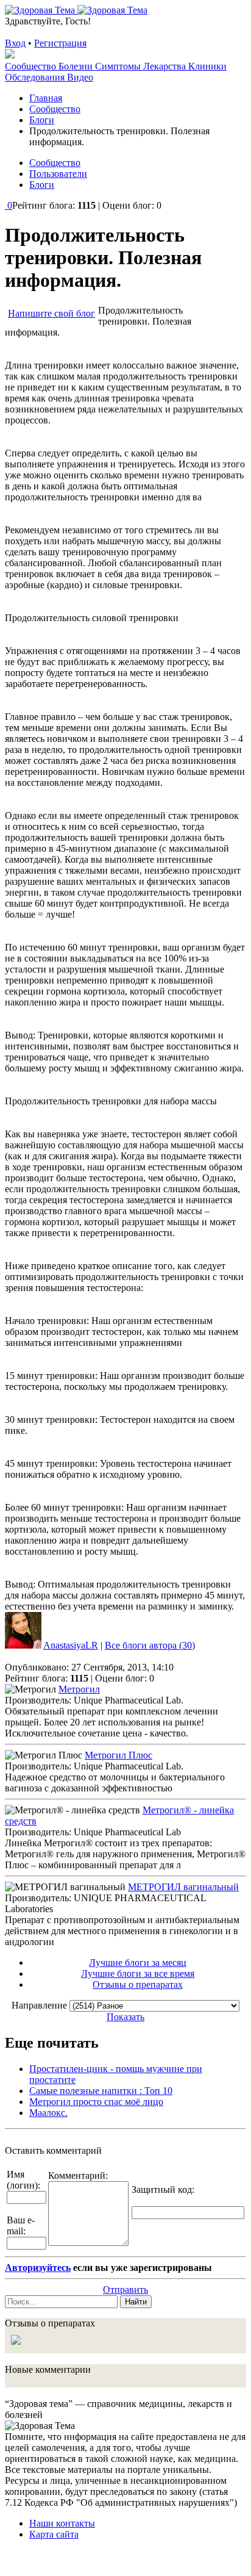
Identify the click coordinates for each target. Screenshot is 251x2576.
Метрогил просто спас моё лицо (96, 2102)
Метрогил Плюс (118, 1755)
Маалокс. (48, 2113)
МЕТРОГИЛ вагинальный (183, 1887)
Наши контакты (62, 2523)
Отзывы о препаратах (138, 1984)
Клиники (207, 66)
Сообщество (32, 66)
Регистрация (60, 43)
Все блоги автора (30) (150, 1645)
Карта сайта (54, 2534)
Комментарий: (78, 2175)
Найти (136, 2302)
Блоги (42, 185)
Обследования (36, 77)
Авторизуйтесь (38, 2268)
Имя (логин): (23, 2180)
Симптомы (119, 66)
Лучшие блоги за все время (138, 1973)
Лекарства (166, 66)
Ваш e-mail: (21, 2225)
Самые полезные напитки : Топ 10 (101, 2091)
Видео (80, 77)
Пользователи (58, 174)
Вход (15, 43)
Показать (125, 2017)
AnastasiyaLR (71, 1645)
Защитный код (162, 2189)
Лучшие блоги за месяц (138, 1963)
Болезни (77, 66)
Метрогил (79, 1689)
